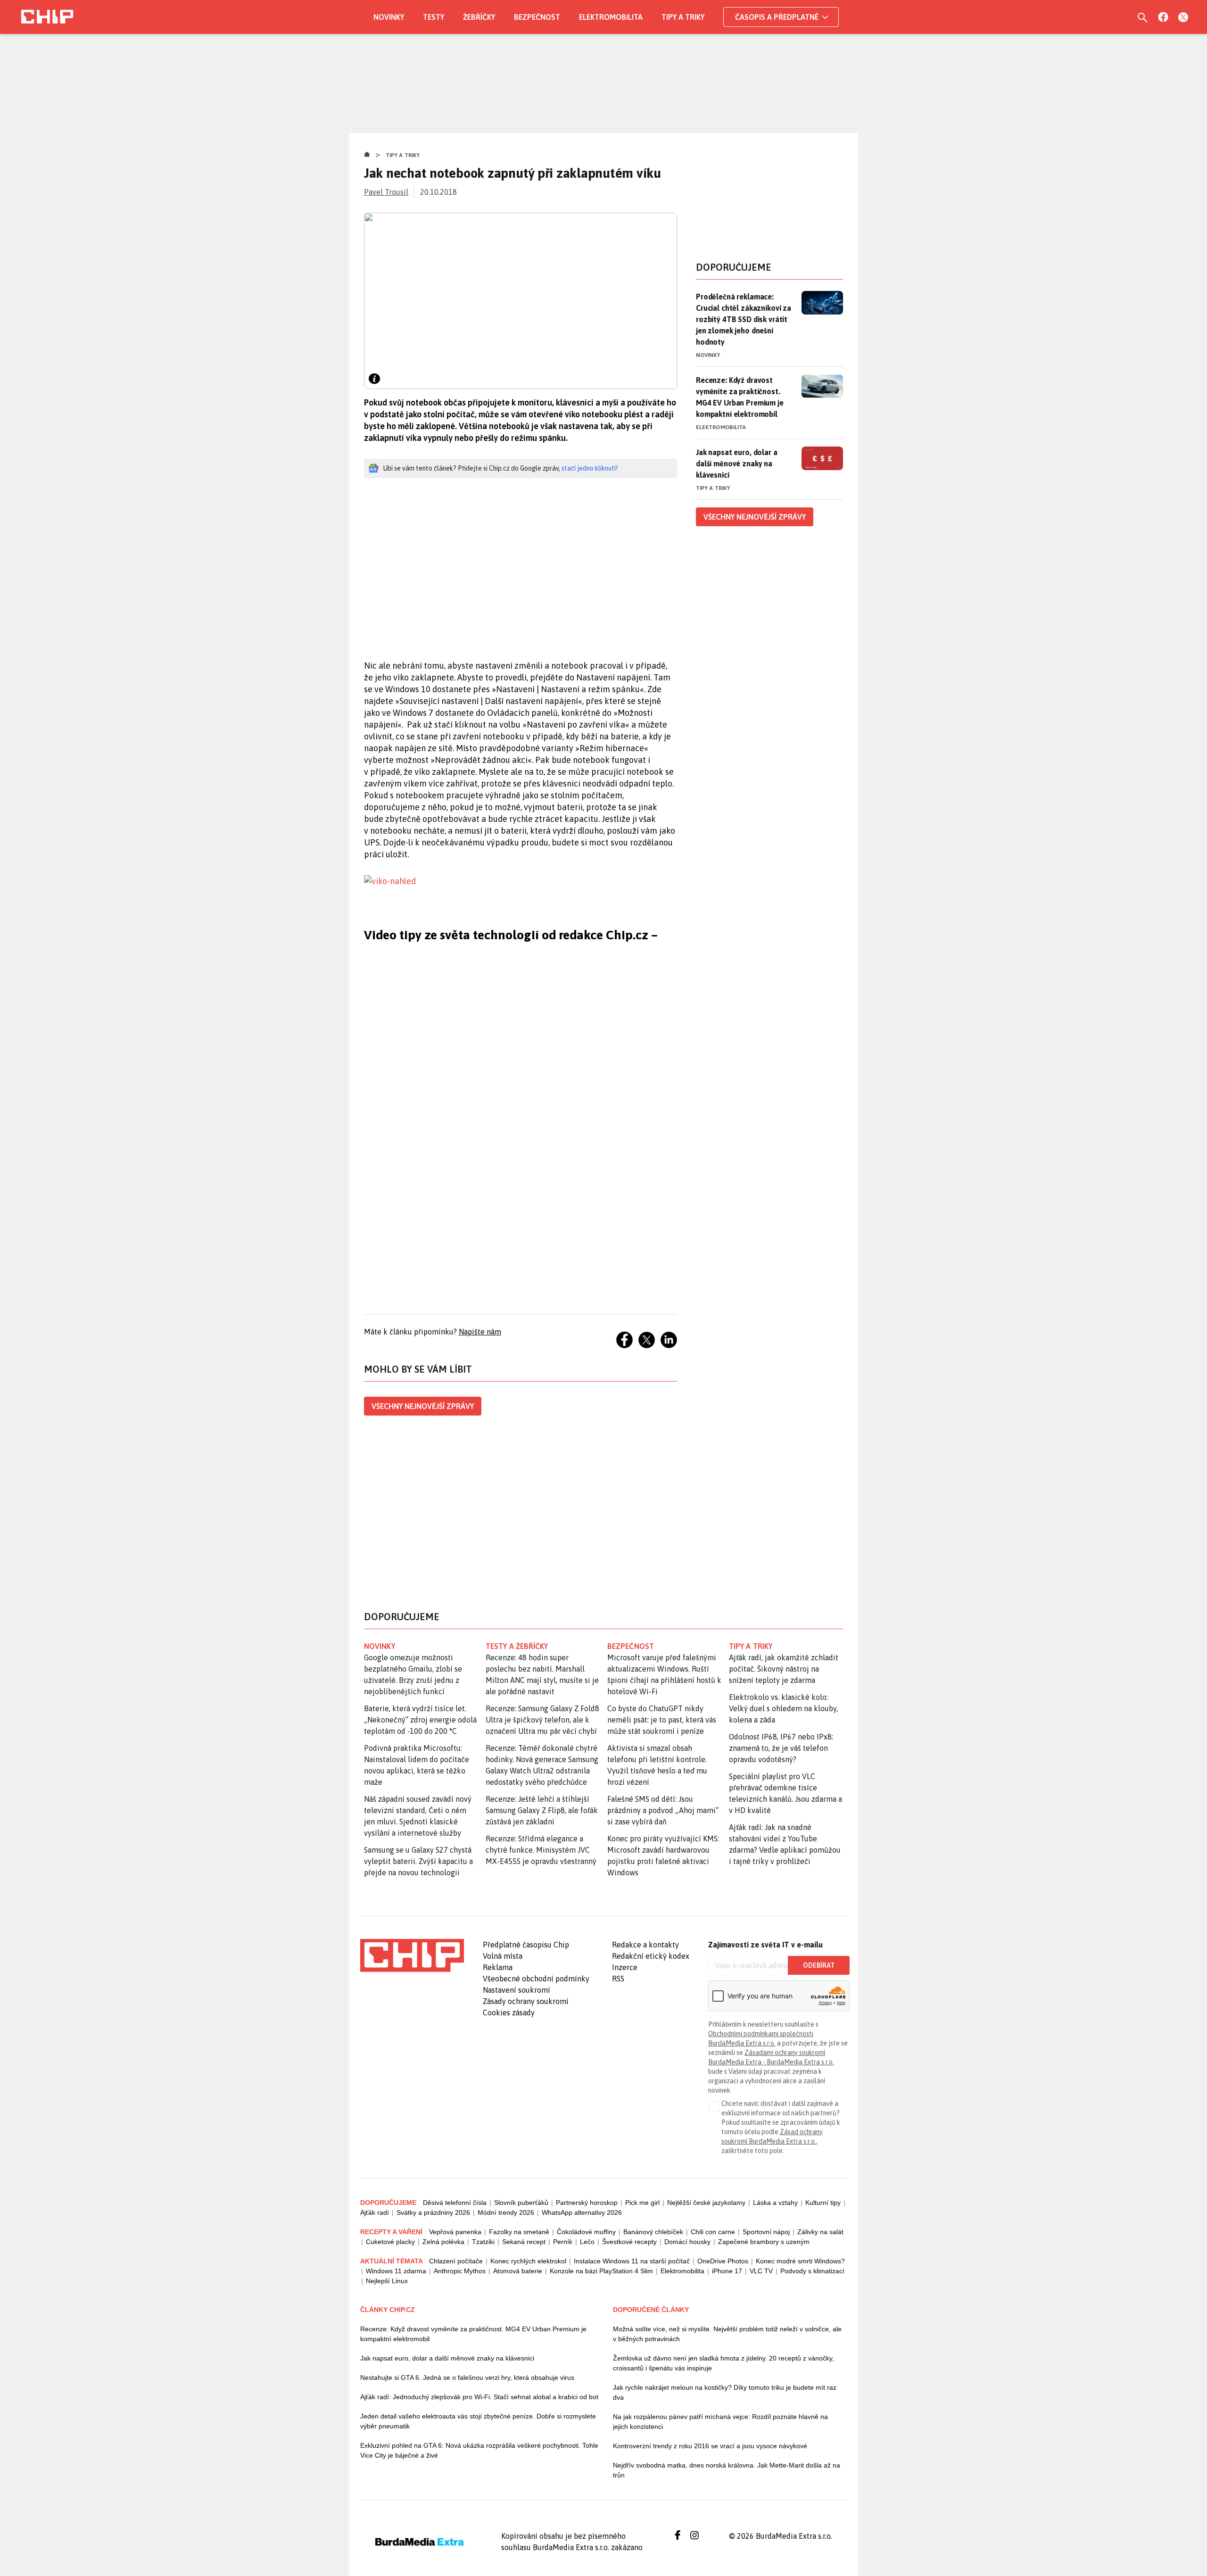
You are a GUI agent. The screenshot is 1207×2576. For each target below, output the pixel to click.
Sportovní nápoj (766, 2232)
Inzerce (625, 1967)
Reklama (498, 1967)
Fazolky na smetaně (519, 2232)
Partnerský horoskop (587, 2203)
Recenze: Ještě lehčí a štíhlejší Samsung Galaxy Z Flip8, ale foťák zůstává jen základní (542, 1810)
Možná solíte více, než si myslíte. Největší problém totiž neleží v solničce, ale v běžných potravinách (727, 2334)
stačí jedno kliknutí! (590, 468)
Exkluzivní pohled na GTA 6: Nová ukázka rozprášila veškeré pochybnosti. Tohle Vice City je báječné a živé (479, 2450)
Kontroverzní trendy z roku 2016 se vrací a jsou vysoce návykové (710, 2446)
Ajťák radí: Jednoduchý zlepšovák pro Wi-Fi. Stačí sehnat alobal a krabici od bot (479, 2397)
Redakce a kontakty (645, 1945)
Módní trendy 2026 (506, 2212)
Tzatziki (483, 2242)
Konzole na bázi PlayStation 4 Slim (601, 2271)
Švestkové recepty (629, 2242)
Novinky (389, 17)
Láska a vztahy (775, 2203)
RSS (618, 1979)
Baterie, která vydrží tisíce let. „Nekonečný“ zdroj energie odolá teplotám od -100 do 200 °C (420, 1720)
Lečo (587, 2242)
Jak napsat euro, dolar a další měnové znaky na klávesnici (737, 464)
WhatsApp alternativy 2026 (582, 2212)
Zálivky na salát (820, 2232)
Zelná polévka (443, 2242)
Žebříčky (479, 17)
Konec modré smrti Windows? (800, 2261)
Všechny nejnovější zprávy (423, 1406)
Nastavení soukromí (517, 1990)
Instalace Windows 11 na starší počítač (632, 2261)
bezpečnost (631, 1646)
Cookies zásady (509, 2013)
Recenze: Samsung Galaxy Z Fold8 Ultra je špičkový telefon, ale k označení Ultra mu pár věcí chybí (542, 1720)
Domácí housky (687, 2242)
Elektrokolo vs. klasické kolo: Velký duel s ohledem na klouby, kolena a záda (783, 1708)
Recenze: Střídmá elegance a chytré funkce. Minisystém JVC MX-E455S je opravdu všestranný (541, 1850)
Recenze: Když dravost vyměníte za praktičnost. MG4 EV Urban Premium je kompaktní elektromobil (740, 397)
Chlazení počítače (456, 2261)
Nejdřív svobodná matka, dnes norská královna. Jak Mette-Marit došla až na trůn (727, 2470)
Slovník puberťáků (521, 2203)
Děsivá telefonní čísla (455, 2203)
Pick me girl (642, 2203)
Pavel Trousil (386, 192)
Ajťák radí (375, 2212)
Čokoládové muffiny (586, 2232)
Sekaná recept (524, 2242)
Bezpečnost (537, 17)
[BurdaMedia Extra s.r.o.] (412, 1955)
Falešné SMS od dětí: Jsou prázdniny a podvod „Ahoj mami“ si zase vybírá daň (663, 1810)
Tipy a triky (683, 17)
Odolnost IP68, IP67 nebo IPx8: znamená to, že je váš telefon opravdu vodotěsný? (781, 1748)
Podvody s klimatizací (812, 2271)
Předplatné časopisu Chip (526, 1945)
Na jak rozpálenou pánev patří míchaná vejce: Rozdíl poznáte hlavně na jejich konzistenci (720, 2422)
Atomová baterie (518, 2271)
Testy (434, 17)
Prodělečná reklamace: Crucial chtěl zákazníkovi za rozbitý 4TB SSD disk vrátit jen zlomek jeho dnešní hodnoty (744, 319)
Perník (563, 2242)
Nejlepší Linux (387, 2281)
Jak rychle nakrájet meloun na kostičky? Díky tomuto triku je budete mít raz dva (725, 2392)
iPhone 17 (727, 2271)
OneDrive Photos (723, 2261)
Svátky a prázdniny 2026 (433, 2212)
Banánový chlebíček (653, 2232)
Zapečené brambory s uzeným (764, 2242)
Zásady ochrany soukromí (526, 2001)
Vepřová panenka (455, 2232)
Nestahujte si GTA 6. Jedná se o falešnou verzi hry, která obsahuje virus (467, 2377)
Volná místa (503, 1956)
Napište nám (480, 1332)
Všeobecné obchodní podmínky (536, 1979)
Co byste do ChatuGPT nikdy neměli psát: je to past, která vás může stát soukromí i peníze (662, 1720)
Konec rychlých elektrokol (528, 2261)
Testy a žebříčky (517, 1646)
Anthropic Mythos (460, 2271)
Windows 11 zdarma (396, 2271)
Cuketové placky (390, 2242)
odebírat (819, 1965)
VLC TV (761, 2271)
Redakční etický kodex (651, 1956)
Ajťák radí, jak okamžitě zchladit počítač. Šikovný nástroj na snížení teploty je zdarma (784, 1669)
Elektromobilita (611, 17)
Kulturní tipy (823, 2203)
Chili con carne (713, 2232)
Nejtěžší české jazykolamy (706, 2203)
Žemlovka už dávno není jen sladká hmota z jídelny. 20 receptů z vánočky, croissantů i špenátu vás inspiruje (723, 2363)
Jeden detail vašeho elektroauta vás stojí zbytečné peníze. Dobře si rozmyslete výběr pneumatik (478, 2421)
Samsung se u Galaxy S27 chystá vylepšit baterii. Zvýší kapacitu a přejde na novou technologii (418, 1861)
